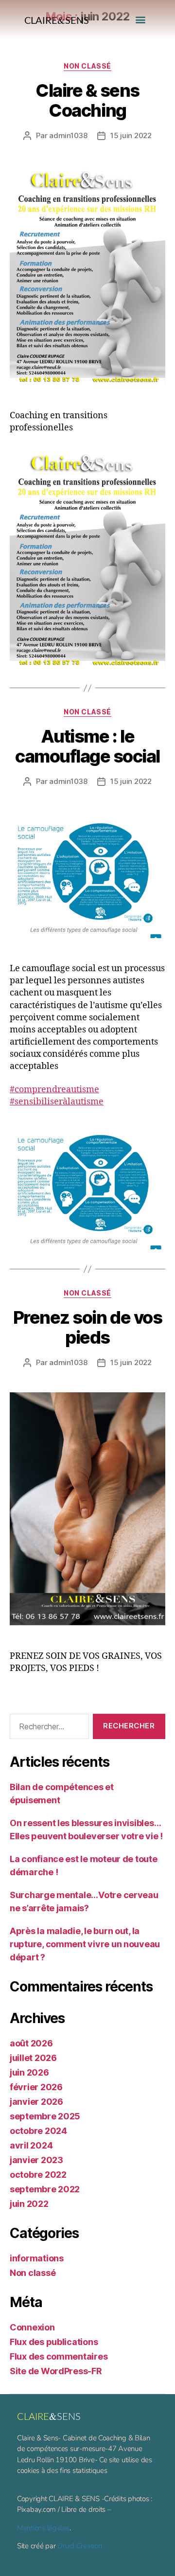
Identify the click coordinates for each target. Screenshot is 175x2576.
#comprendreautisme (54, 1090)
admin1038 (68, 135)
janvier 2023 (36, 2160)
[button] (140, 20)
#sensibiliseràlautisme (57, 1102)
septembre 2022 (45, 2189)
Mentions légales (43, 2528)
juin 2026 (29, 2072)
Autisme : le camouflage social (87, 746)
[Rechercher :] (47, 1728)
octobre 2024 (38, 2131)
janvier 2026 (36, 2102)
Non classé (87, 66)
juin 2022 (29, 2204)
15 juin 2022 (131, 135)
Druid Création (79, 2546)
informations (37, 2258)
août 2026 (31, 2043)
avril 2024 (31, 2145)
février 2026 (36, 2087)
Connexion (32, 2327)
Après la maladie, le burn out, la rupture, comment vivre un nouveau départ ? (85, 1944)
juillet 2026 (33, 2058)
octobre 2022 (38, 2175)
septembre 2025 (45, 2116)
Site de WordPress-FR (56, 2371)
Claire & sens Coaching (87, 100)
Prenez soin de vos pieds (87, 1327)
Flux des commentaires (59, 2356)
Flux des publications (54, 2342)
